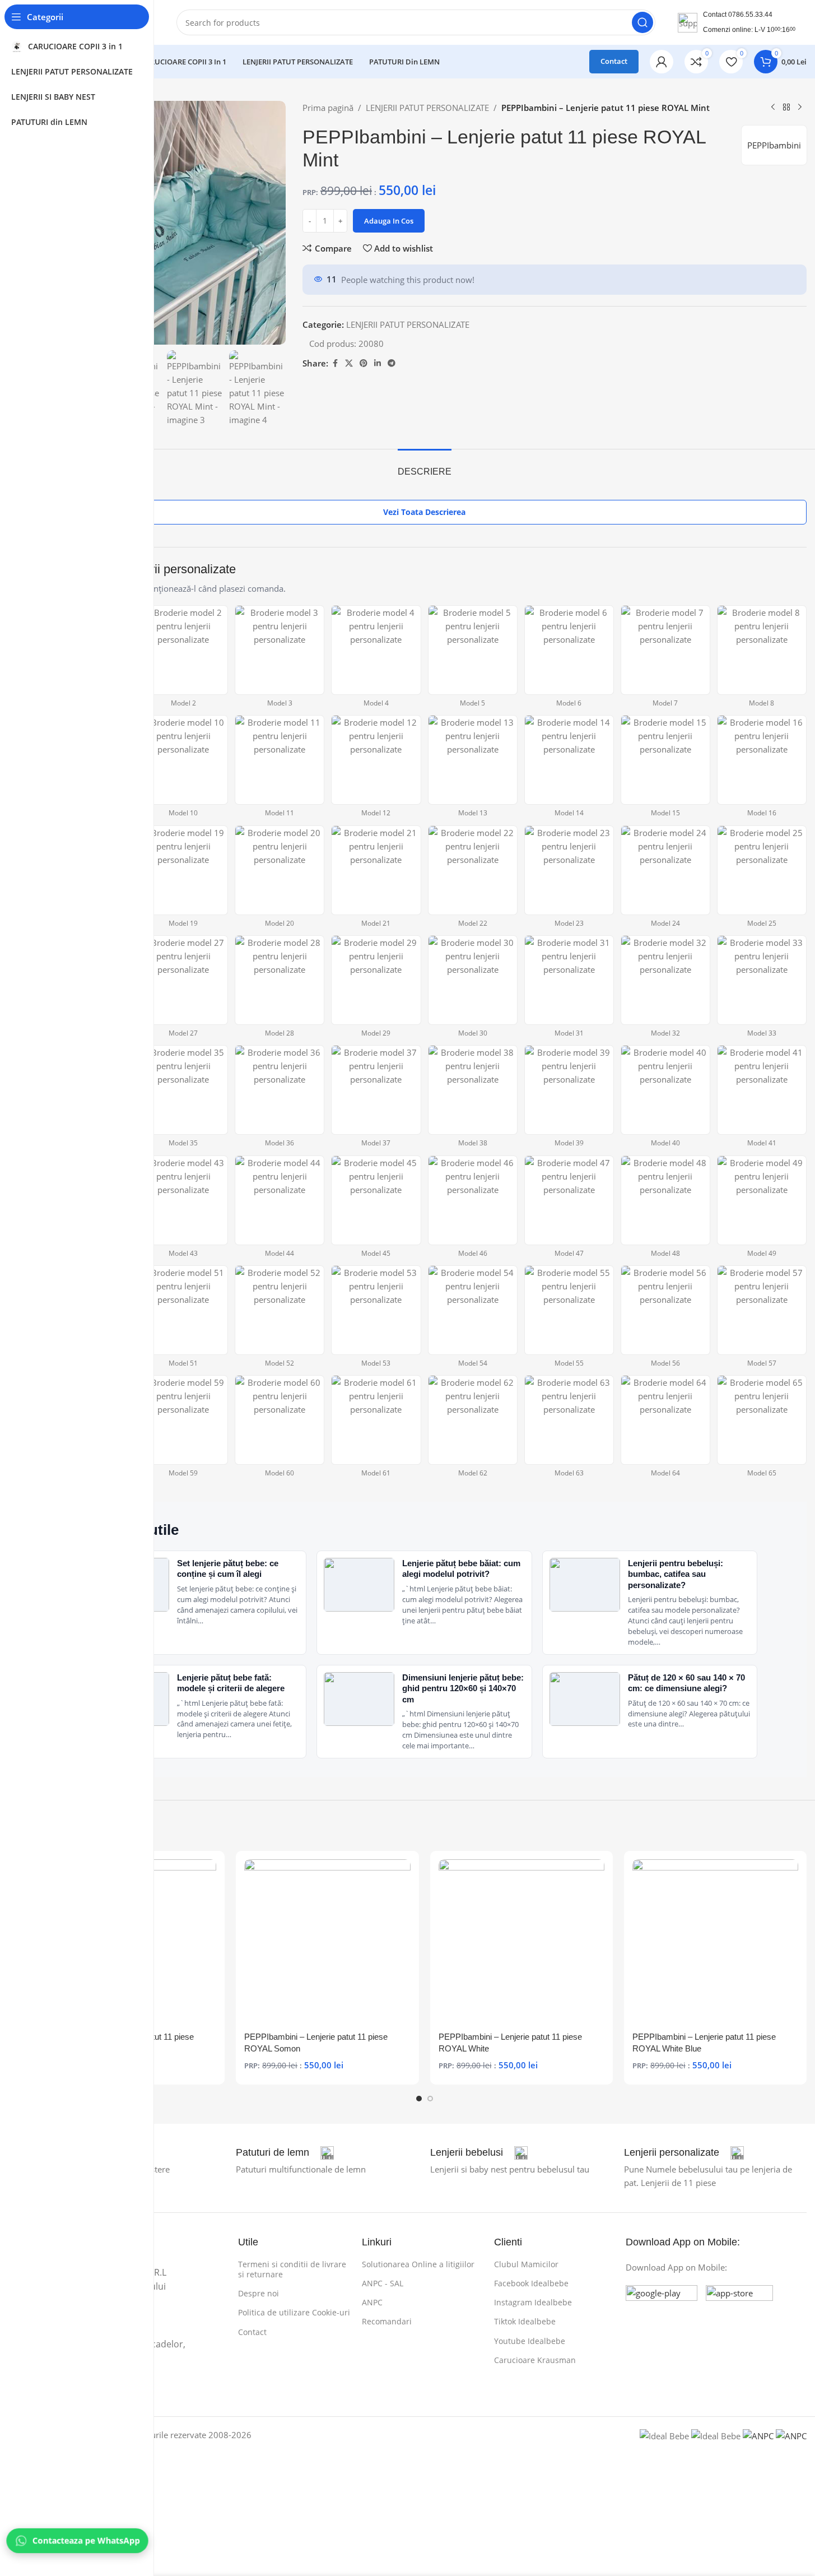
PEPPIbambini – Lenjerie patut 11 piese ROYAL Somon (316, 2043)
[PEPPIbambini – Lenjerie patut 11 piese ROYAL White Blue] (715, 1942)
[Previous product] (773, 108)
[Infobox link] (285, 2153)
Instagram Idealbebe (533, 2302)
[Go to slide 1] (419, 2099)
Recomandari (387, 2321)
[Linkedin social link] (378, 363)
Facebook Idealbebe (531, 2283)
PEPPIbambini (774, 145)
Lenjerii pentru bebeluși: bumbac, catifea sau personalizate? (676, 1574)
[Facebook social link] (335, 363)
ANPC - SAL (383, 2283)
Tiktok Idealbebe (525, 2321)
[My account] (662, 62)
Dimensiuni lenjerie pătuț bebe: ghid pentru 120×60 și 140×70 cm (463, 1688)
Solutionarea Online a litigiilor (418, 2264)
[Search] (642, 22)
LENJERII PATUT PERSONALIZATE (427, 108)
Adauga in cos (389, 221)
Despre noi (259, 2293)
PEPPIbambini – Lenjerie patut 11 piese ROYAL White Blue (704, 2043)
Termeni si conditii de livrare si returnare (292, 2269)
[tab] (425, 466)
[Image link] (662, 2320)
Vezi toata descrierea (424, 512)
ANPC (372, 2302)
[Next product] (800, 108)
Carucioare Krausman (535, 2360)
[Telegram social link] (392, 363)
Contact (614, 61)
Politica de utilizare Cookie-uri (294, 2312)
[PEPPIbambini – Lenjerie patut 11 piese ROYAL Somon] (327, 1942)
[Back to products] (786, 108)
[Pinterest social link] (364, 363)
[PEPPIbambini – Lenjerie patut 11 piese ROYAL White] (521, 1942)
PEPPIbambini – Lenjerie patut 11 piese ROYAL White (510, 2043)
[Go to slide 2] (430, 2099)
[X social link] (349, 363)
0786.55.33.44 (750, 15)
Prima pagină (328, 108)
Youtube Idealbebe (530, 2341)
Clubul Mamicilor (526, 2264)
